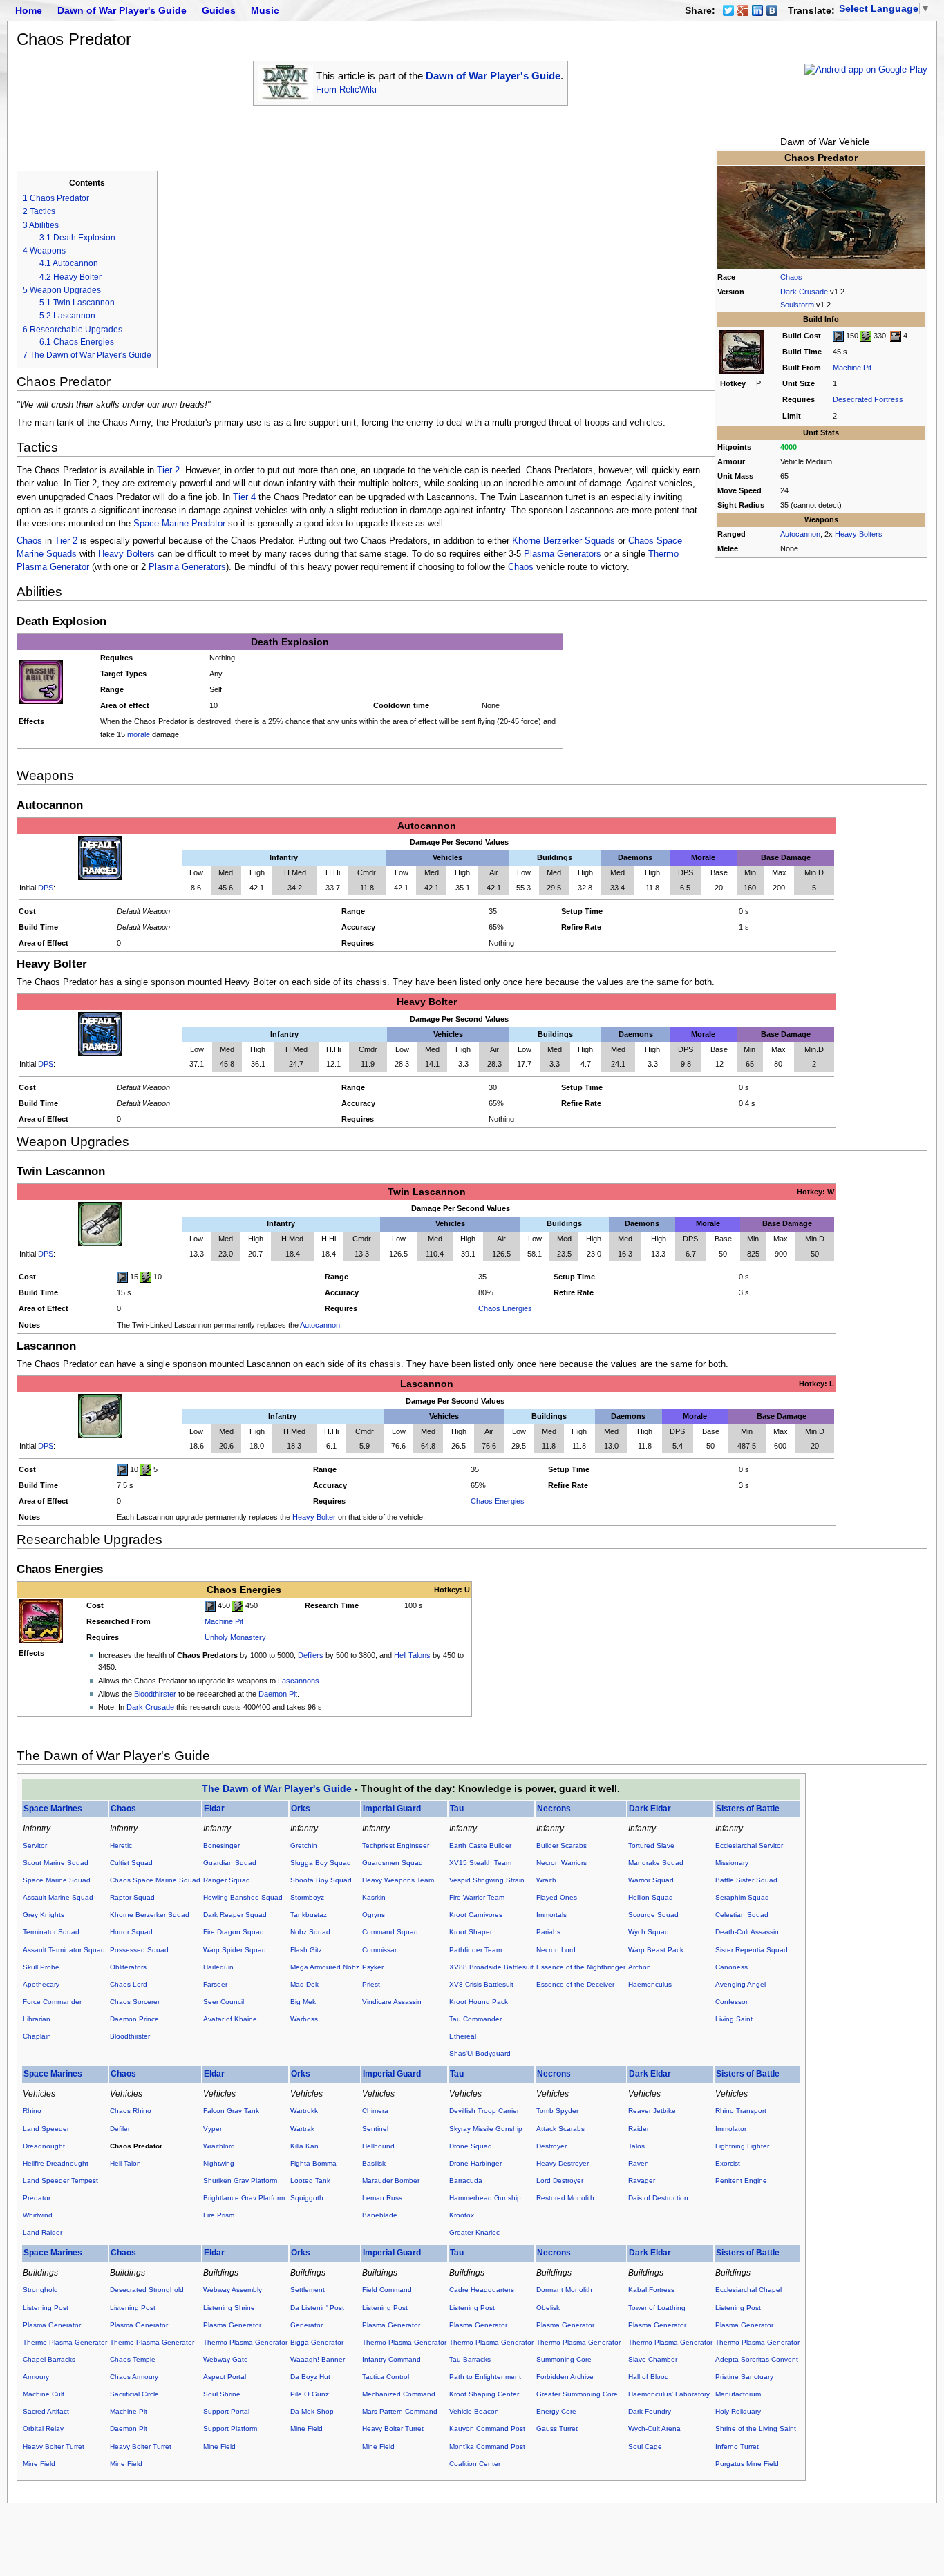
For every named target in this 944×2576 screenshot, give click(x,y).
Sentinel (375, 2129)
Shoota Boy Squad (321, 1880)
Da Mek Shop (312, 2411)
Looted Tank (310, 2181)
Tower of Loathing (657, 2308)
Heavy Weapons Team (398, 1880)
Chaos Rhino (131, 2111)
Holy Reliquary (738, 2411)
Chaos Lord (129, 1984)
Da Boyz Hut (310, 2377)
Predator (208, 524)
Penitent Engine (741, 2181)
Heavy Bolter (314, 1517)
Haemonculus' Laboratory (669, 2394)
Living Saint (734, 2019)
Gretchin (304, 1845)
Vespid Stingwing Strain (487, 1880)
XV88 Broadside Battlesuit (491, 1967)
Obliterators (128, 1967)
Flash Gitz (306, 1950)
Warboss (304, 2019)
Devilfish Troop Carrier (484, 2111)
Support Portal (226, 2411)
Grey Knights (44, 1915)
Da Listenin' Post (317, 2308)
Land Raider (43, 2232)
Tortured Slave (651, 1845)
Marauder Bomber (391, 2181)
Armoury (36, 2377)
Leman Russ (382, 2198)
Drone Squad (471, 2146)
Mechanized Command (399, 2394)
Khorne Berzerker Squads (564, 541)
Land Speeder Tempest (60, 2181)
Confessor (731, 2002)
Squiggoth (307, 2198)
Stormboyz (307, 1897)
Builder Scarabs (561, 1845)
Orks (301, 1809)
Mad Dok (304, 1984)
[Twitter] (729, 10)
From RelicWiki (346, 90)
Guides (219, 10)
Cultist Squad (131, 1863)
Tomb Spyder (557, 2111)
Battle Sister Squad (746, 1880)
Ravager (642, 2181)
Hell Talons (412, 1655)
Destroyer (551, 2146)
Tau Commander (475, 2019)
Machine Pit (852, 368)
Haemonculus (650, 1984)
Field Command (387, 2290)
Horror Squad (131, 1932)
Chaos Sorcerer (135, 2002)
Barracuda (466, 2181)
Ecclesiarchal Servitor (749, 1845)
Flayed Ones (557, 1897)
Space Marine (161, 524)
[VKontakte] (772, 10)
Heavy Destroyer (563, 2163)
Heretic (121, 1845)
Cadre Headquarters (482, 2290)
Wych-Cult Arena (654, 2429)
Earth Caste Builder (480, 1845)
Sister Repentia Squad (752, 1950)
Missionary (732, 1863)
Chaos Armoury (134, 2377)
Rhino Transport (741, 2111)
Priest (371, 1984)
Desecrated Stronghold (147, 2290)
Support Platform (230, 2429)
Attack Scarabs (560, 2129)
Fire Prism (219, 2215)
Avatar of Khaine (230, 2019)
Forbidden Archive (565, 2377)
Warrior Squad (651, 1880)
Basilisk (374, 2163)
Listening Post (46, 2308)
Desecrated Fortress (868, 399)
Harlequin (218, 1967)
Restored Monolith (565, 2198)
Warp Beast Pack (656, 1950)
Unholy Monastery (235, 1637)
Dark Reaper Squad (235, 1915)
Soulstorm (797, 305)
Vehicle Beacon (474, 2411)
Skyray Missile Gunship (486, 2129)
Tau (457, 1809)
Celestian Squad (742, 1915)
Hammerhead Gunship (485, 2198)
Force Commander (52, 2002)
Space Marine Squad (57, 1880)
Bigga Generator (317, 2342)
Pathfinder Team (475, 1950)
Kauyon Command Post (487, 2429)
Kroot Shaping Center (484, 2394)
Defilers (311, 1655)
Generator (306, 2325)
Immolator (731, 2129)
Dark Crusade (804, 292)
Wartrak (302, 2129)
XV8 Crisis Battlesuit (481, 1984)
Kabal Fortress (651, 2290)
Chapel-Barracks (49, 2359)
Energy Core (556, 2411)
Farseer (215, 1984)
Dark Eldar (650, 1809)
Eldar (214, 1809)
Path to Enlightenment (485, 2377)
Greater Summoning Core (577, 2394)
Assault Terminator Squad (64, 1950)
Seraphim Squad (742, 1897)
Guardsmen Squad (393, 1863)
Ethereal (463, 2036)
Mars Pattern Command (400, 2411)
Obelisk (548, 2308)
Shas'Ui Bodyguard (480, 2053)
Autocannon (800, 534)
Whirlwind (38, 2215)
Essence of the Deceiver (575, 1984)
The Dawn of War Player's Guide (277, 1788)
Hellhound (378, 2146)
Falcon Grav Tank (231, 2111)
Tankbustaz (309, 1915)
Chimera (375, 2111)
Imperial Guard (392, 1809)
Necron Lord (556, 1950)
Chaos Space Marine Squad (155, 1880)
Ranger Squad (227, 1880)
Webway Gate (226, 2359)
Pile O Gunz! (311, 2394)
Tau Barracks (470, 2359)
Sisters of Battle (748, 1809)
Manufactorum (738, 2394)
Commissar (379, 1950)
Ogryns (374, 1915)
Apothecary (41, 1984)
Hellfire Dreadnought (56, 2163)
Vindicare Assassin (392, 2002)
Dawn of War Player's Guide (122, 10)
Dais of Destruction (658, 2198)
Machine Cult (44, 2394)
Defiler (120, 2129)
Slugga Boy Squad (321, 1863)
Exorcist (728, 2163)
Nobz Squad (310, 1932)
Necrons (554, 1809)
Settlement (308, 2290)
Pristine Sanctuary (744, 2377)
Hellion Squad (651, 1897)
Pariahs (548, 1932)
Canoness (731, 1967)
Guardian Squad (230, 1863)
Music (265, 10)
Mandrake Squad (656, 1863)
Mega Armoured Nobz (325, 1967)
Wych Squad (649, 1932)
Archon (640, 1967)
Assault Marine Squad (58, 1897)
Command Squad (390, 1932)
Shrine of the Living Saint (756, 2429)
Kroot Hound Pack (479, 2002)
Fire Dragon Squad (234, 1932)
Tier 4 (244, 497)
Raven (639, 2163)
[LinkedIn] (758, 10)
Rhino (32, 2111)
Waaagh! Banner (318, 2359)
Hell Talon (125, 2163)
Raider (639, 2129)
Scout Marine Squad (56, 1863)
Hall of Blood (649, 2377)
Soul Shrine (222, 2394)
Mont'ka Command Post (487, 2446)
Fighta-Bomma (313, 2163)
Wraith (546, 1880)
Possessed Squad (139, 1950)
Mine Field (39, 2464)
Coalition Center (475, 2464)
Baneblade (380, 2215)
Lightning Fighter (742, 2146)
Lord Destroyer (560, 2181)
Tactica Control (386, 2377)
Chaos (791, 277)
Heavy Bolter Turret (54, 2446)
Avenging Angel (740, 1984)
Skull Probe (41, 1967)
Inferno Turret (737, 2446)
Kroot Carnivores (476, 1915)
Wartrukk (304, 2111)
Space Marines (53, 1809)
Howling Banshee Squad (243, 1897)
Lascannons (299, 1681)
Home (29, 10)
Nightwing (219, 2163)
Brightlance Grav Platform (244, 2198)
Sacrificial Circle (134, 2394)
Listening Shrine (229, 2308)
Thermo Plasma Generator (65, 2342)
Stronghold (40, 2290)
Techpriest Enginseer (396, 1845)
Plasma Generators (563, 554)
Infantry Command (391, 2359)
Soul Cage (645, 2446)
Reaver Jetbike (652, 2111)
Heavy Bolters (859, 534)
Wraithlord (219, 2146)
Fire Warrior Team (477, 1897)
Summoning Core (564, 2359)
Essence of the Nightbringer (581, 1967)
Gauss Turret (557, 2429)
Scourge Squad (653, 1915)
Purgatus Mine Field (747, 2464)
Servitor (35, 1845)
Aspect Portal (225, 2377)
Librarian (37, 2019)
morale (139, 734)
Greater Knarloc (474, 2232)
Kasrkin (374, 1897)
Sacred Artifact (46, 2411)
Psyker (373, 1967)
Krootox (462, 2215)
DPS (46, 888)
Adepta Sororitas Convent (757, 2359)
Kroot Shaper (471, 1932)
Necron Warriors (561, 1863)
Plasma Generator (52, 2325)
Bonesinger (221, 1845)
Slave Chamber (653, 2359)
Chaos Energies (505, 1308)
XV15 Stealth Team (480, 1863)
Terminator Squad (51, 1932)
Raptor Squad (132, 1897)
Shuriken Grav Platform (240, 2181)
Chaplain (37, 2036)
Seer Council (224, 2002)
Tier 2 (168, 470)
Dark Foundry (650, 2411)
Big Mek (303, 2002)
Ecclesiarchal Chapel (748, 2290)
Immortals (551, 1915)
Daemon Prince (134, 2019)
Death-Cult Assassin (747, 1932)
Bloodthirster (155, 1694)
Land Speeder (46, 2129)
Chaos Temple (133, 2359)
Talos (636, 2146)
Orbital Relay (43, 2429)
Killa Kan (304, 2146)
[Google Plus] (743, 10)
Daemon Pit (278, 1694)
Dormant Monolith (564, 2290)
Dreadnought (44, 2146)
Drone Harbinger (475, 2163)
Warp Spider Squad (235, 1950)
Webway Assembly (233, 2290)
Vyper (213, 2129)
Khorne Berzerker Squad (150, 1915)
